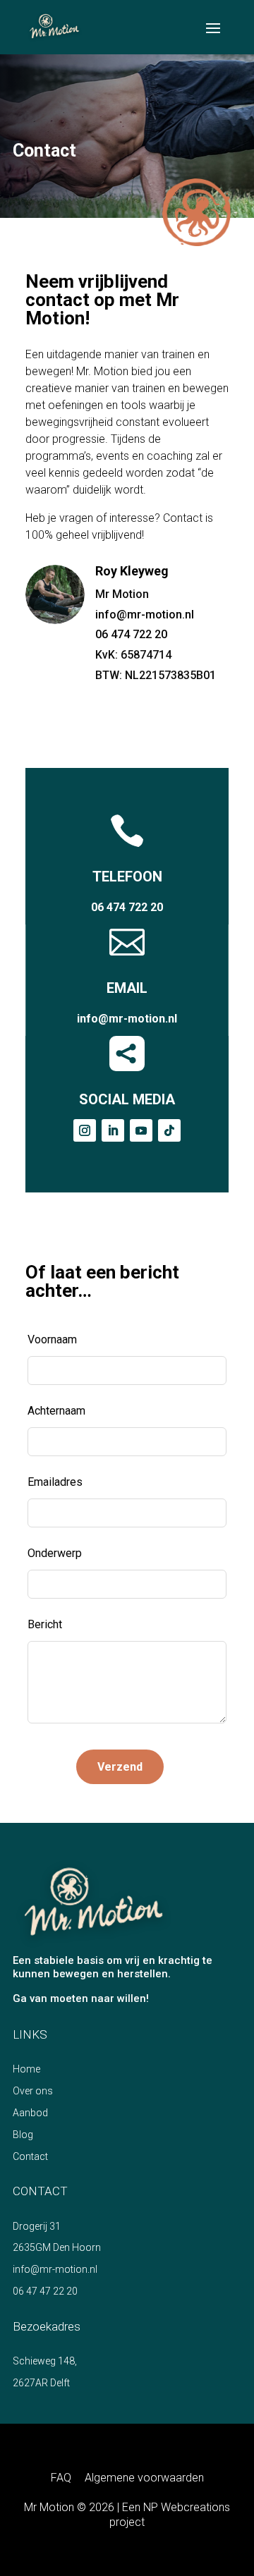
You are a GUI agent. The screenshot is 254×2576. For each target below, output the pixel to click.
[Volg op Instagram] (85, 1130)
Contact (30, 2156)
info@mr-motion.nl (145, 615)
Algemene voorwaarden (144, 2478)
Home (26, 2069)
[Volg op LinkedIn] (113, 1130)
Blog (23, 2135)
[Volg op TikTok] (169, 1130)
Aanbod (30, 2113)
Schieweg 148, (45, 2361)
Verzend (120, 1767)
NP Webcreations (187, 2507)
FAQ (61, 2478)
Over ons (33, 2091)
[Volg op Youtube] (141, 1130)
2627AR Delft (41, 2383)
